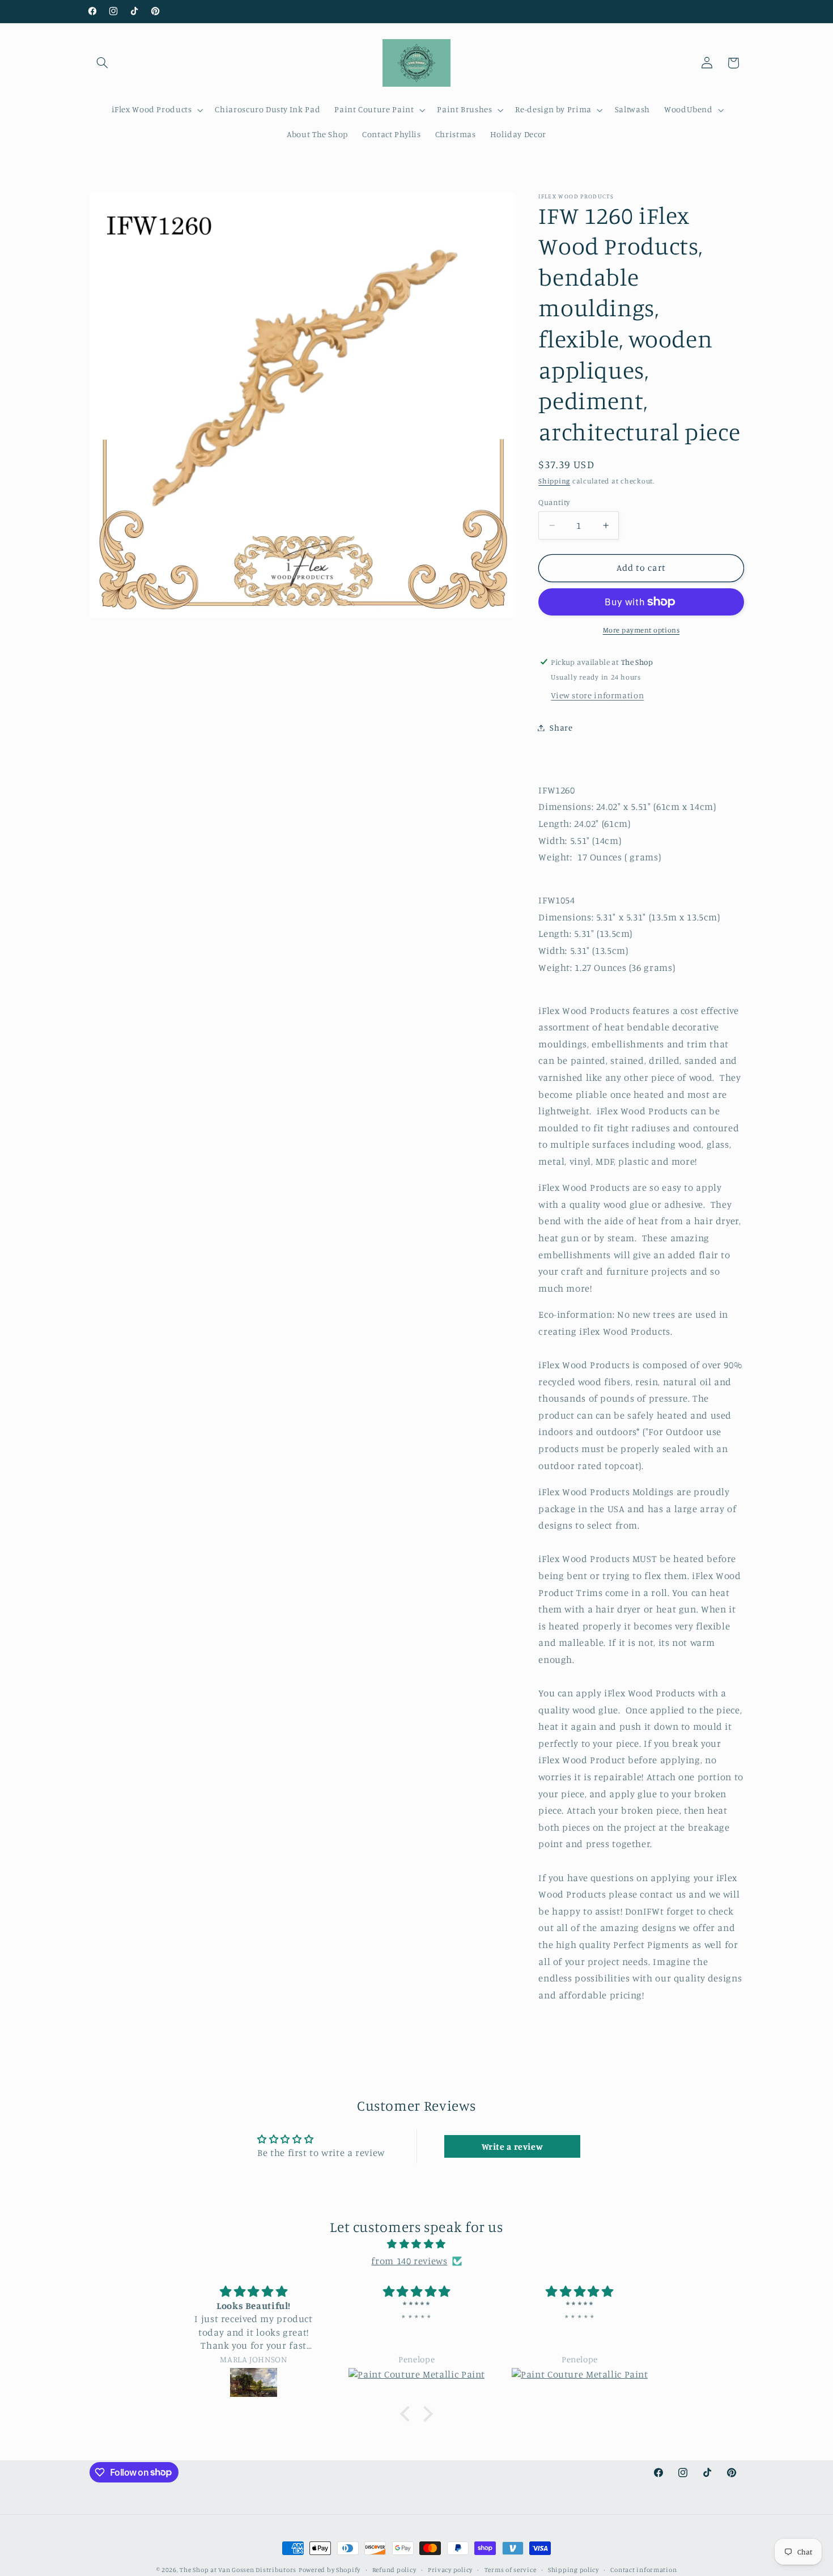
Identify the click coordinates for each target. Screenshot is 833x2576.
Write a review (513, 2146)
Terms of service (511, 2570)
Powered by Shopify (330, 2570)
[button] (103, 63)
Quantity (554, 502)
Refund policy (394, 2570)
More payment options (641, 630)
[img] (416, 2244)
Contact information (643, 2570)
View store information (597, 695)
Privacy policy (450, 2570)
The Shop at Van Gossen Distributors (238, 2570)
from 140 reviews (409, 2261)
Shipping (554, 481)
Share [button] (561, 727)
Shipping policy (573, 2570)
